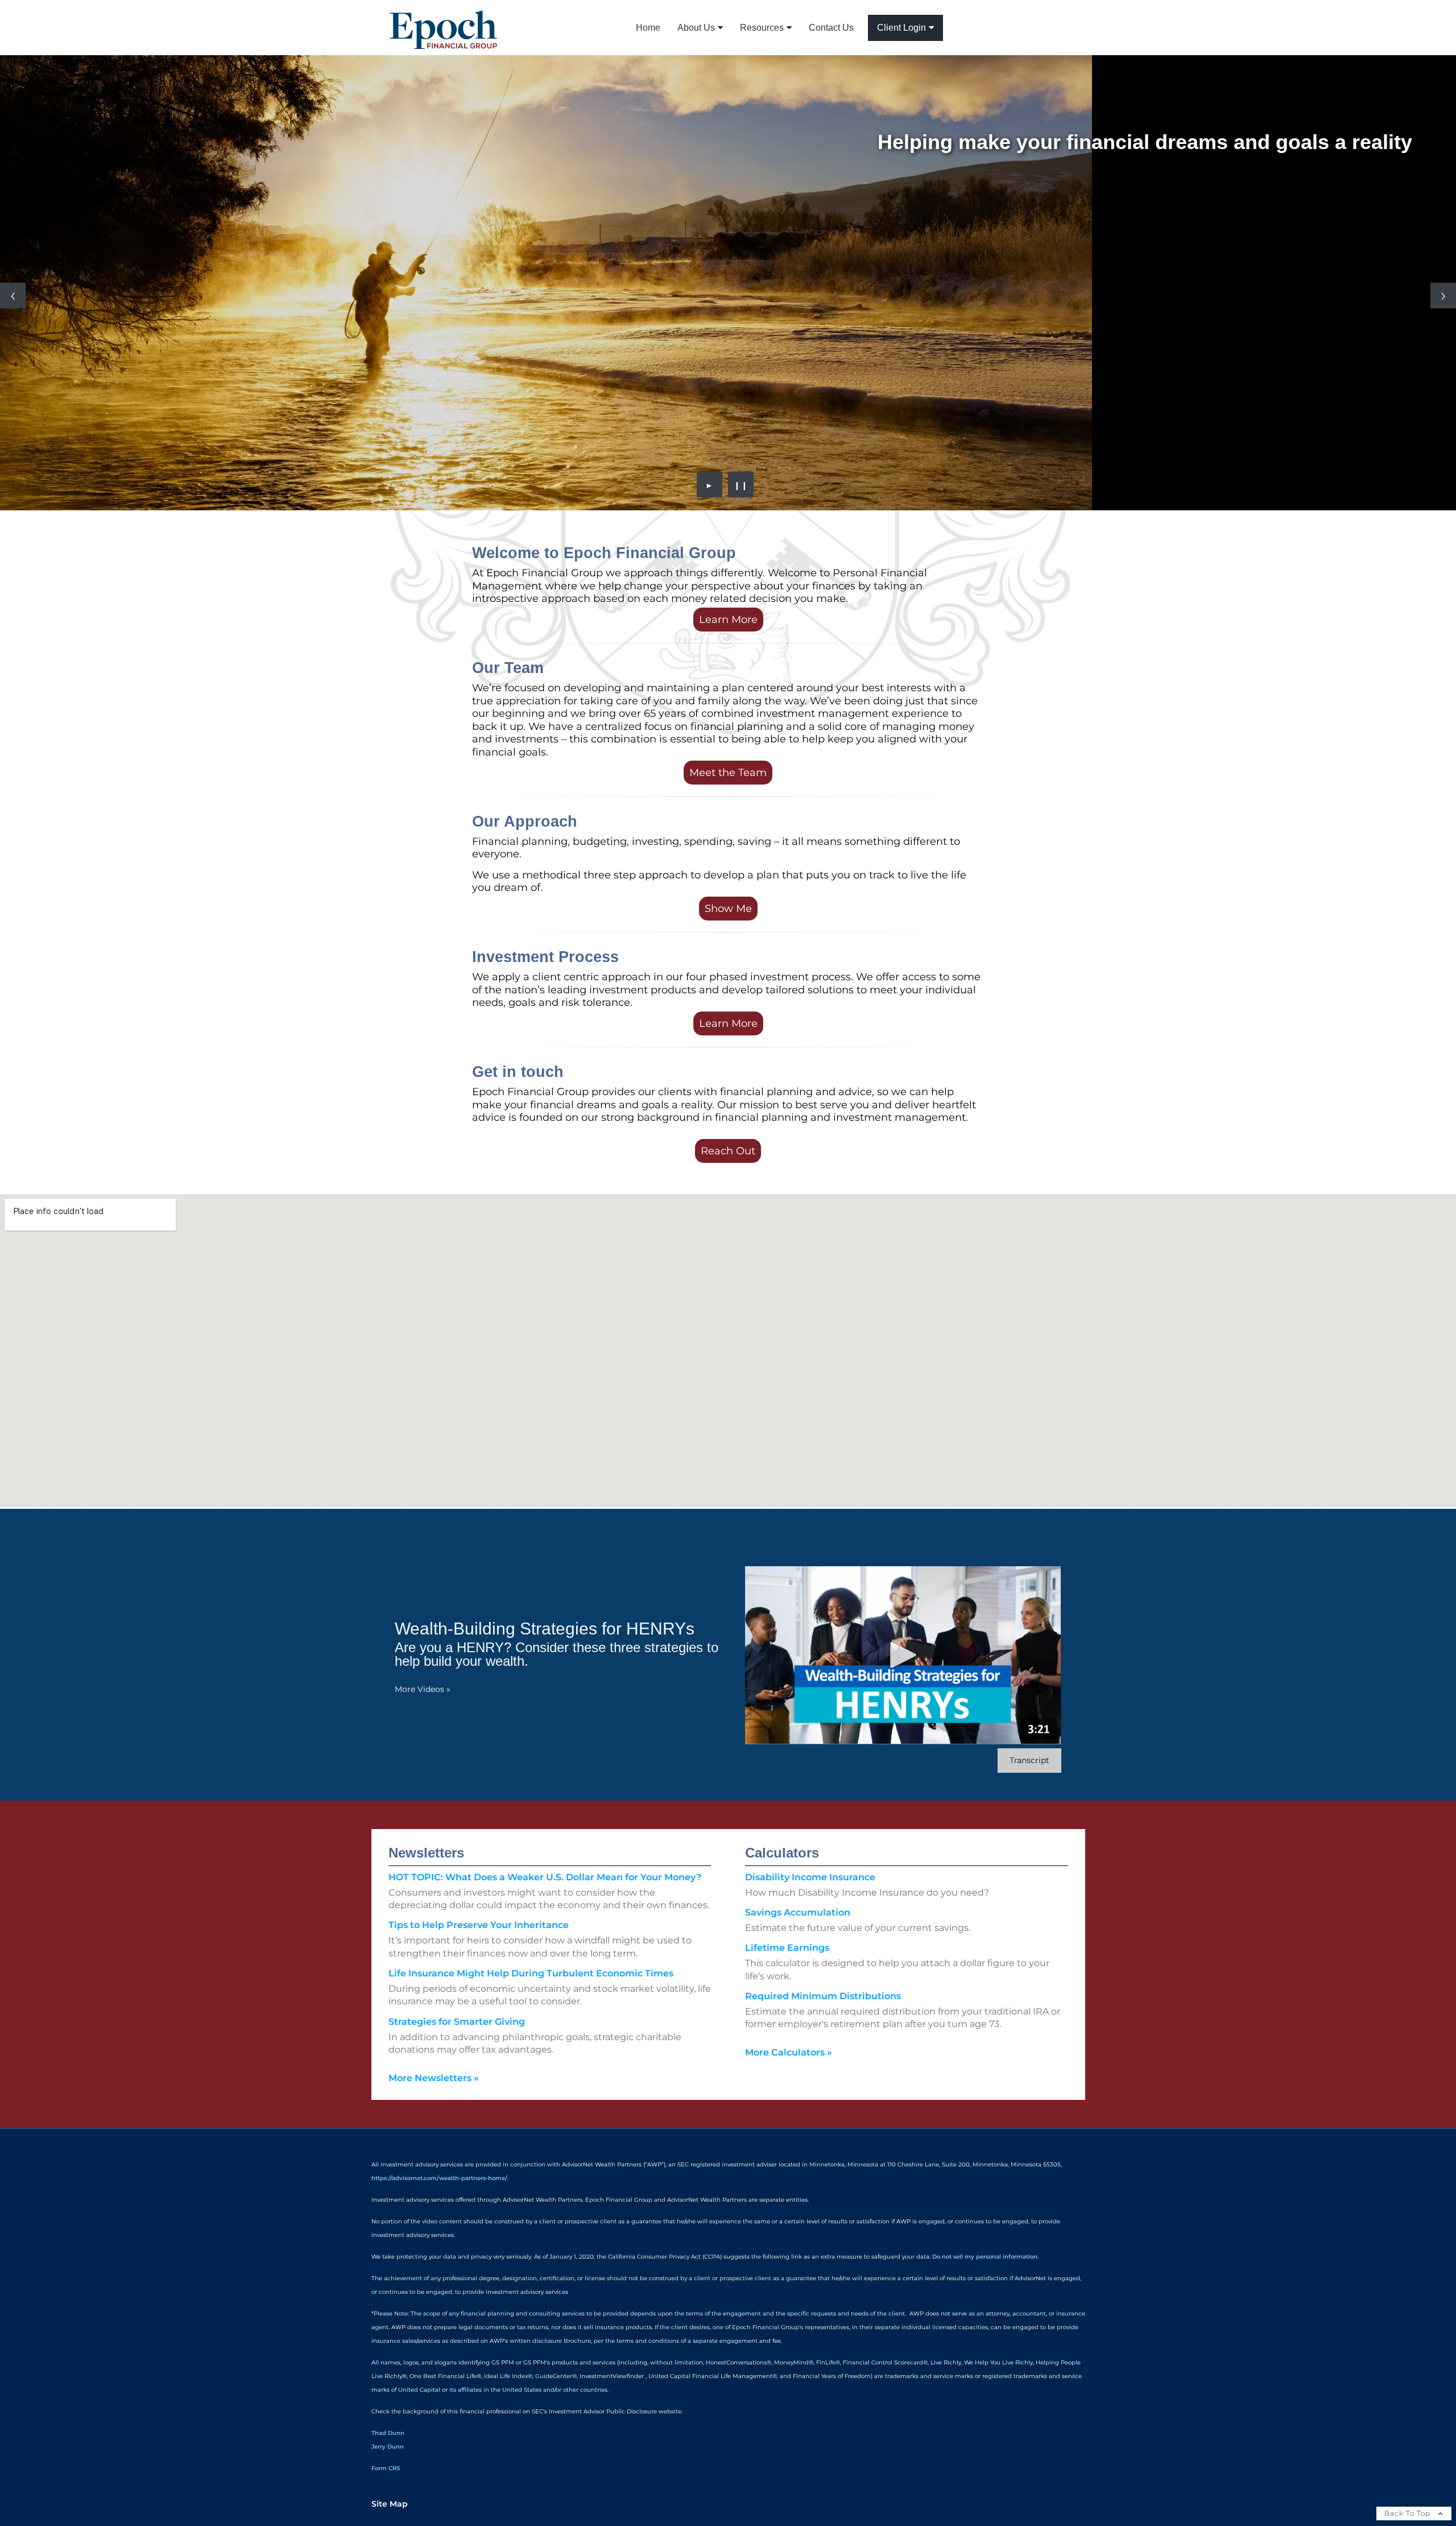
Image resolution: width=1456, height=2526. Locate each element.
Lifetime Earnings (787, 1948)
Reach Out (728, 1151)
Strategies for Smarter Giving (457, 2022)
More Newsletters (434, 2078)
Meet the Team (728, 773)
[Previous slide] (13, 296)
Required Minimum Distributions (823, 1996)
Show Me (728, 909)
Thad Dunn (388, 2433)
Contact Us (831, 28)
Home (648, 28)
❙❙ (741, 485)
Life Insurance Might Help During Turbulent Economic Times (531, 1973)
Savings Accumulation (798, 1912)
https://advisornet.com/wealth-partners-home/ (439, 2178)
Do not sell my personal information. (985, 2257)
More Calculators (789, 2052)
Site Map (390, 2504)
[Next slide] (1443, 296)
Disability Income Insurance (810, 1877)
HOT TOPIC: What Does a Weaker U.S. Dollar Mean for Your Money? (545, 1877)
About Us (696, 28)
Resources (762, 28)
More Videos (423, 1689)
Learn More (728, 620)
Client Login (901, 28)
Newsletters (426, 1853)
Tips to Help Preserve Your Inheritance (479, 1925)
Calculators (782, 1853)
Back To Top (1409, 2513)
